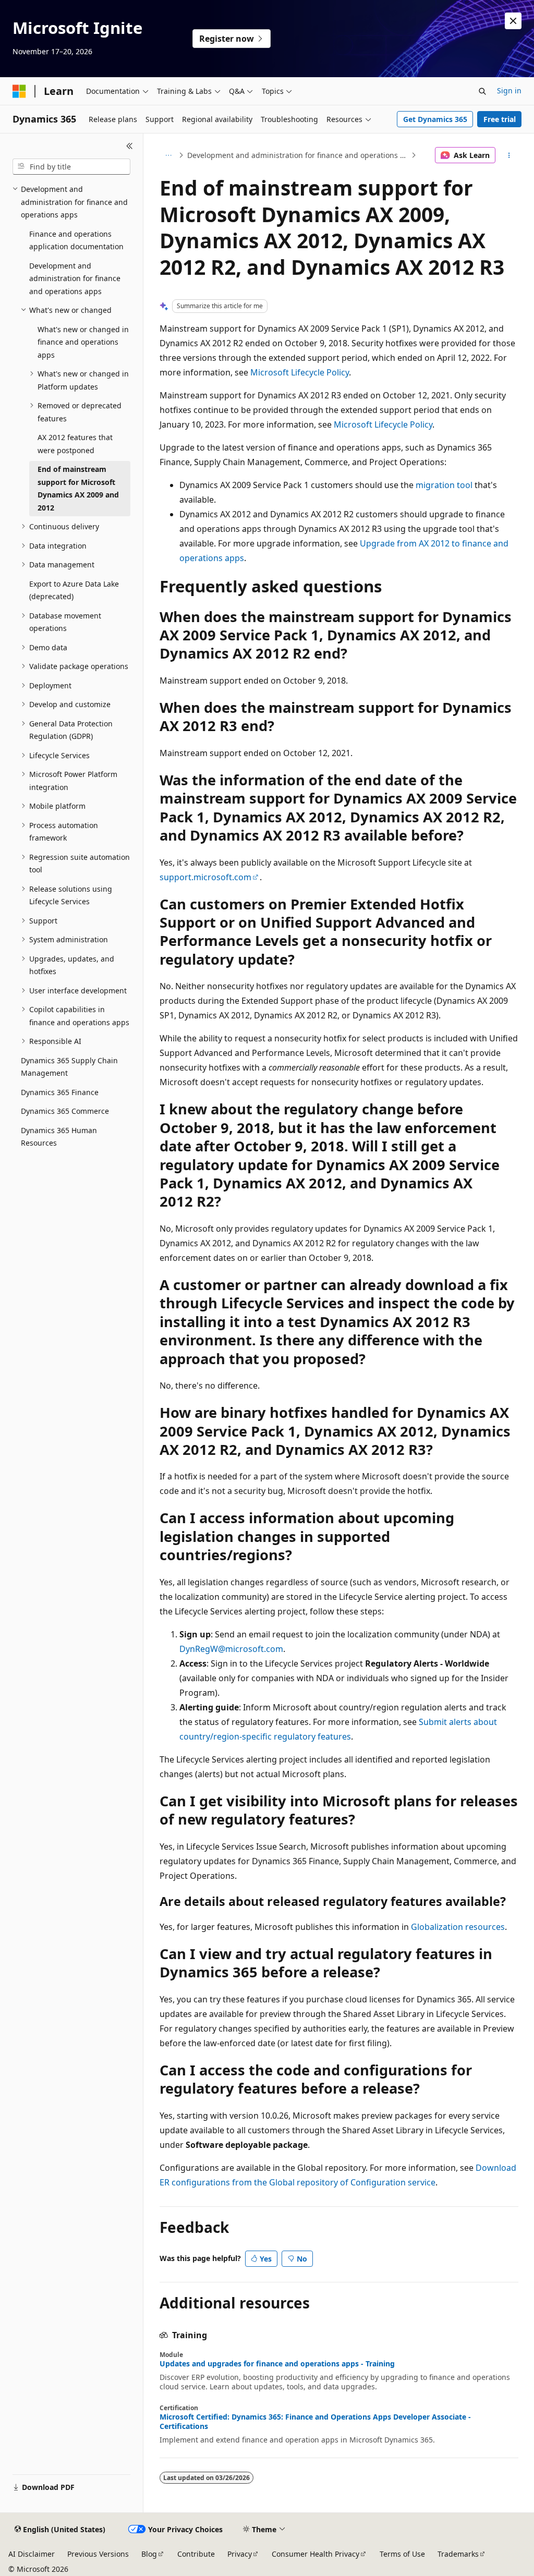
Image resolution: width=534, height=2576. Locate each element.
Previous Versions (98, 2554)
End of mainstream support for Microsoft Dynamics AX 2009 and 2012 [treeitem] (78, 488)
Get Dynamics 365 (435, 119)
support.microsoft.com (205, 877)
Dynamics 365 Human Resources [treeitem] (59, 1137)
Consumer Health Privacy (315, 2554)
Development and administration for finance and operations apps (298, 155)
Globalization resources (458, 1927)
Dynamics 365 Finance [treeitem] (60, 1092)
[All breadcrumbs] (169, 155)
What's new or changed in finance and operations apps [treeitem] (83, 342)
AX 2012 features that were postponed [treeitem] (75, 444)
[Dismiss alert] (513, 21)
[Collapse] (130, 146)
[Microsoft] (19, 91)
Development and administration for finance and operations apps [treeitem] (75, 278)
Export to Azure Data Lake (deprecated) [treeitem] (74, 590)
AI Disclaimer (32, 2554)
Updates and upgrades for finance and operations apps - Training (277, 2364)
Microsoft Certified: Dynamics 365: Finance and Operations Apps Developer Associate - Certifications (315, 2422)
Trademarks (458, 2554)
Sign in (509, 90)
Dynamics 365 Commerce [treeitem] (65, 1111)
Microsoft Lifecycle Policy (300, 372)
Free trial (500, 119)
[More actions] (509, 155)
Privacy (240, 2554)
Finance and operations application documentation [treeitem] (76, 240)
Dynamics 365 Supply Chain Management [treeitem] (69, 1067)
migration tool (444, 485)
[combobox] (71, 167)
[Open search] (482, 91)
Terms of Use (402, 2554)
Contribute (196, 2554)
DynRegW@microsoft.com (231, 1649)
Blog (149, 2554)
